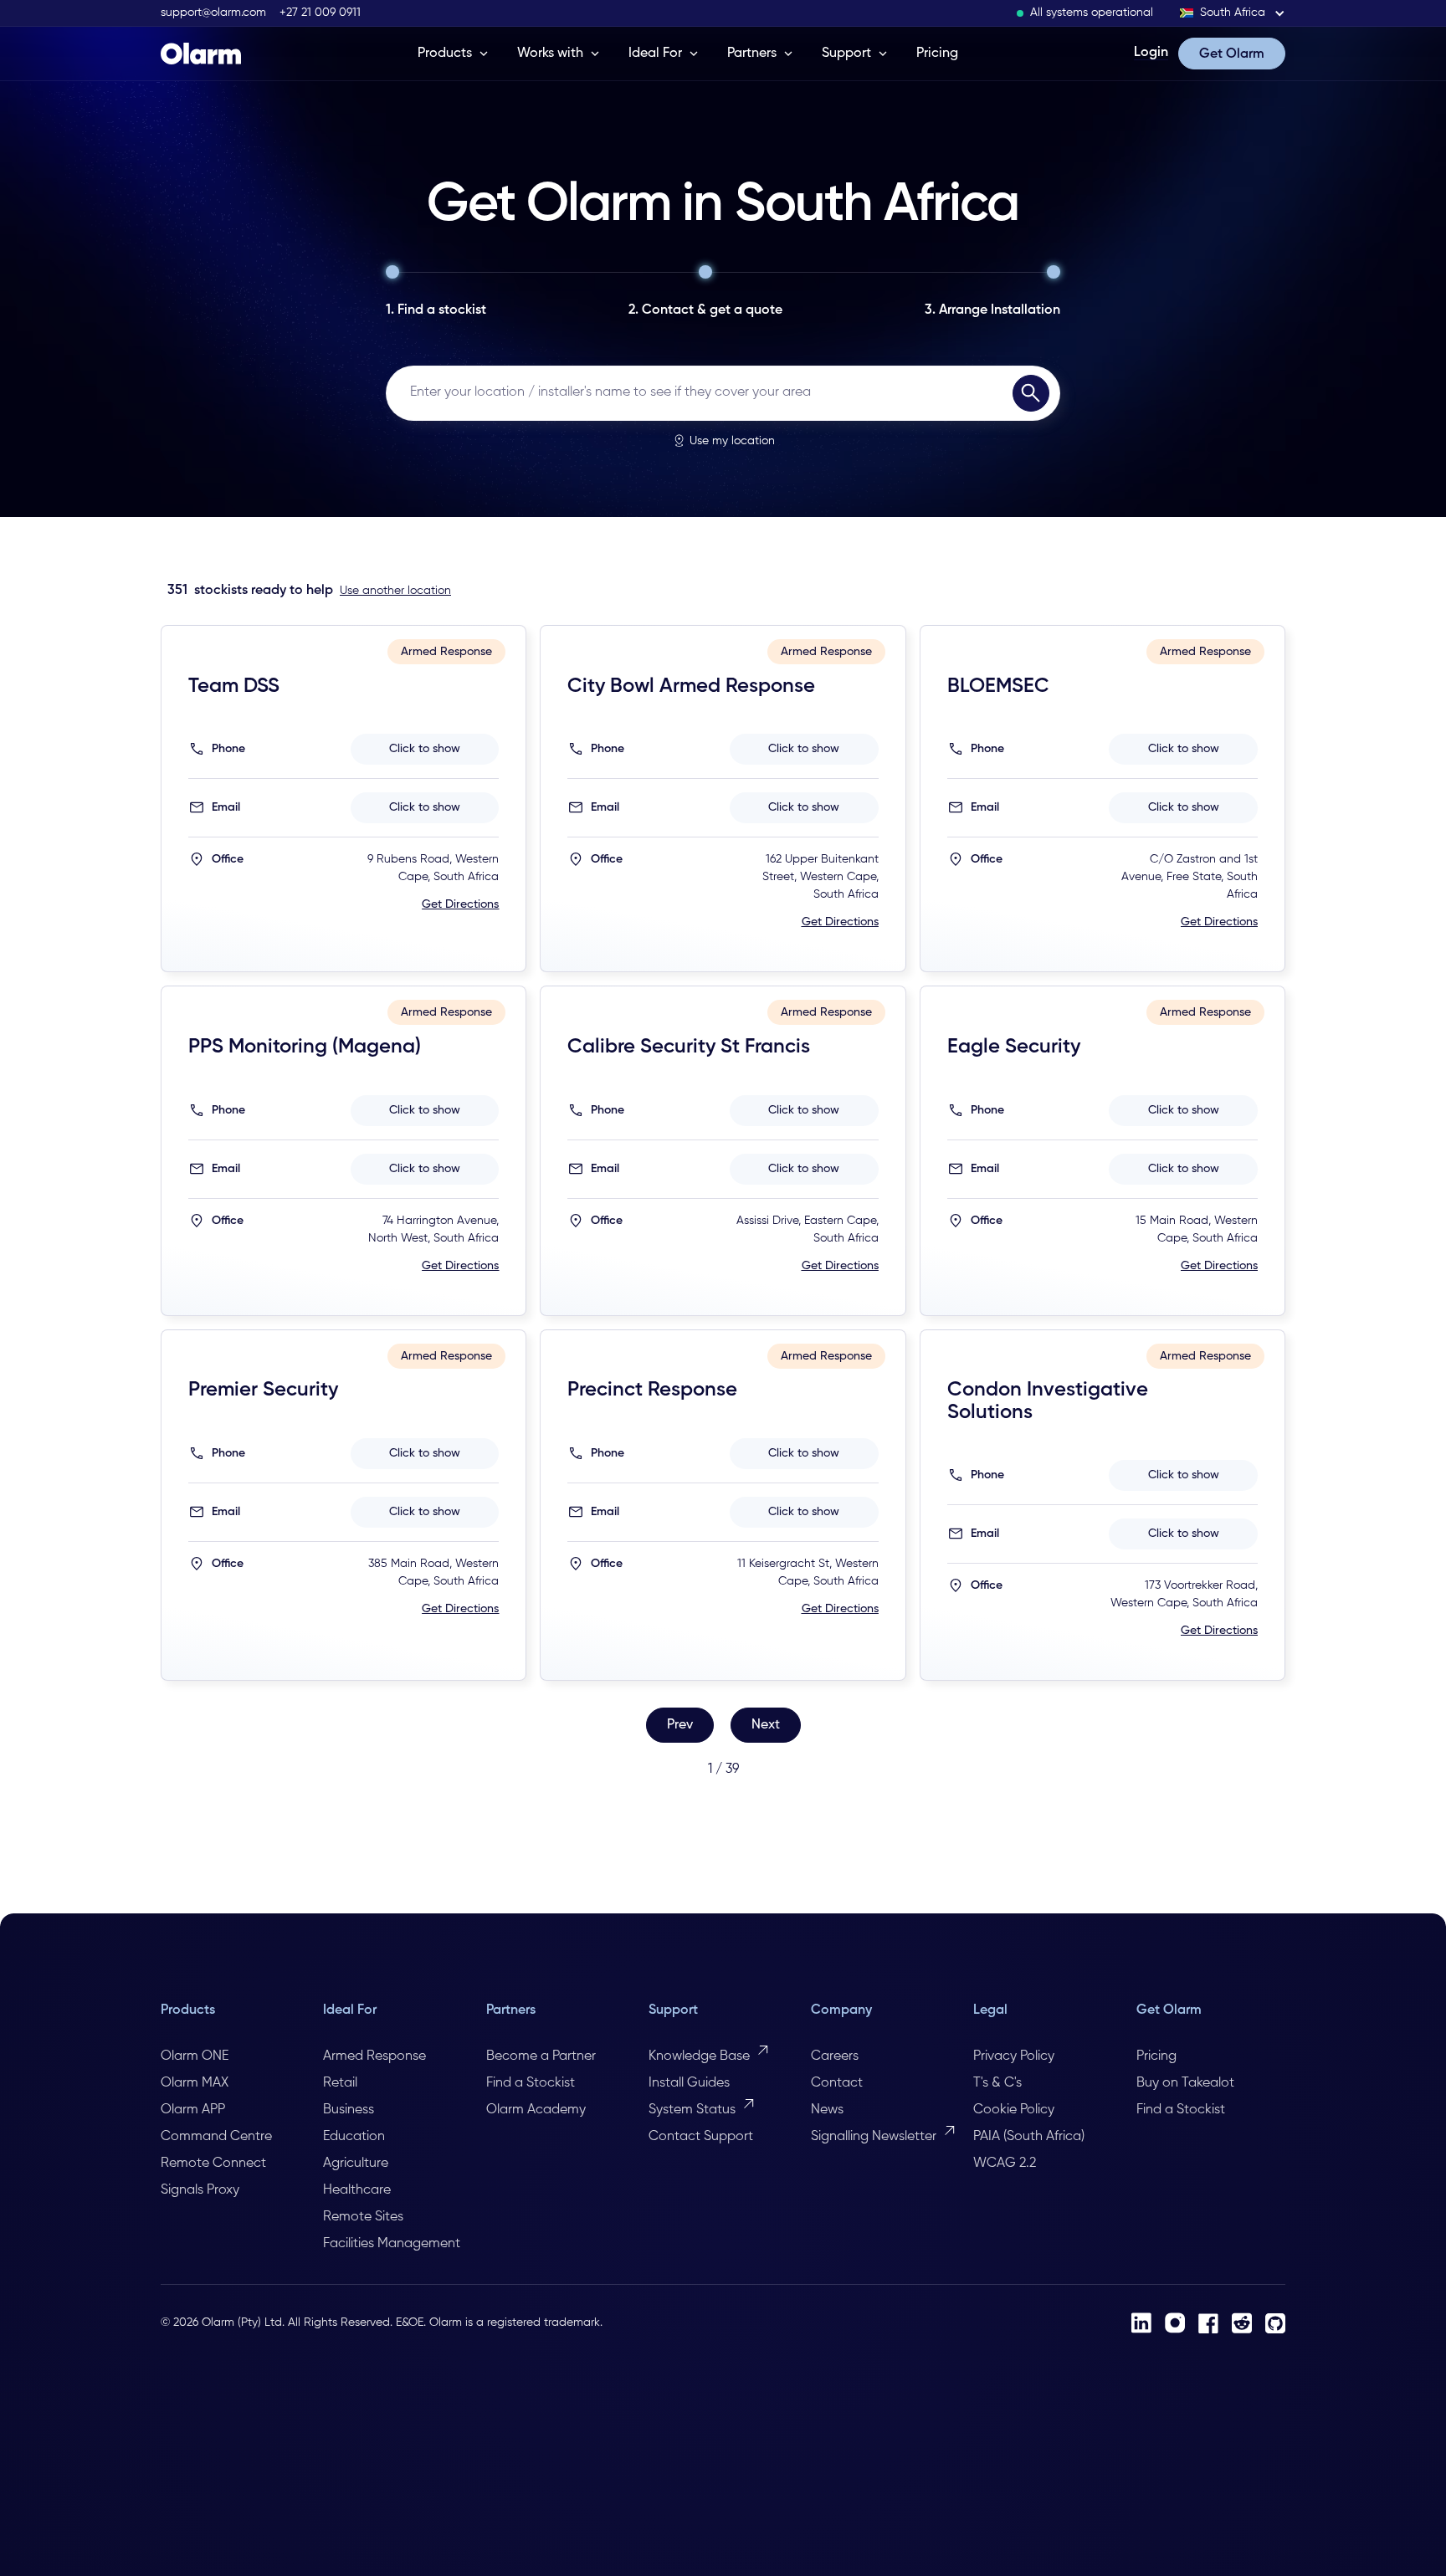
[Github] (1275, 2323)
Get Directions (460, 904)
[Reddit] (1242, 2323)
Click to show (425, 749)
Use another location (395, 591)
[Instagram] (1175, 2323)
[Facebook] (1208, 2323)
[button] (1233, 13)
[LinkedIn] (1141, 2323)
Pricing (937, 54)
